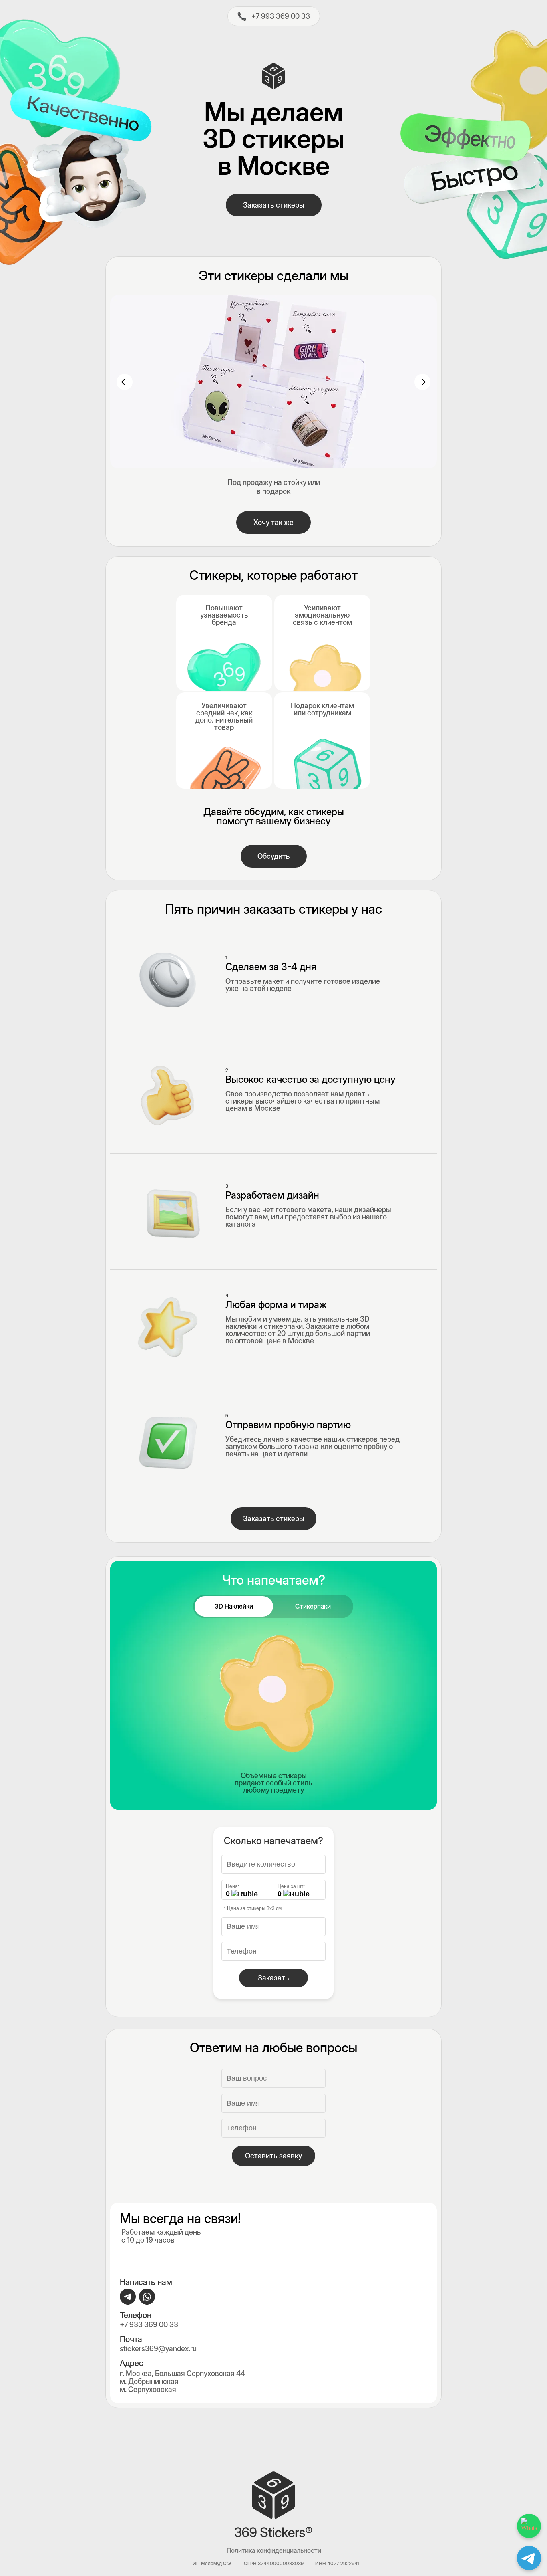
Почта (131, 2339)
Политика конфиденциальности (274, 2550)
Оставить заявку (273, 2156)
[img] (242, 16)
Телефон (136, 2315)
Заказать (273, 1978)
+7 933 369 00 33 (149, 2325)
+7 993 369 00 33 (281, 16)
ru (193, 2349)
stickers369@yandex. (155, 2349)
